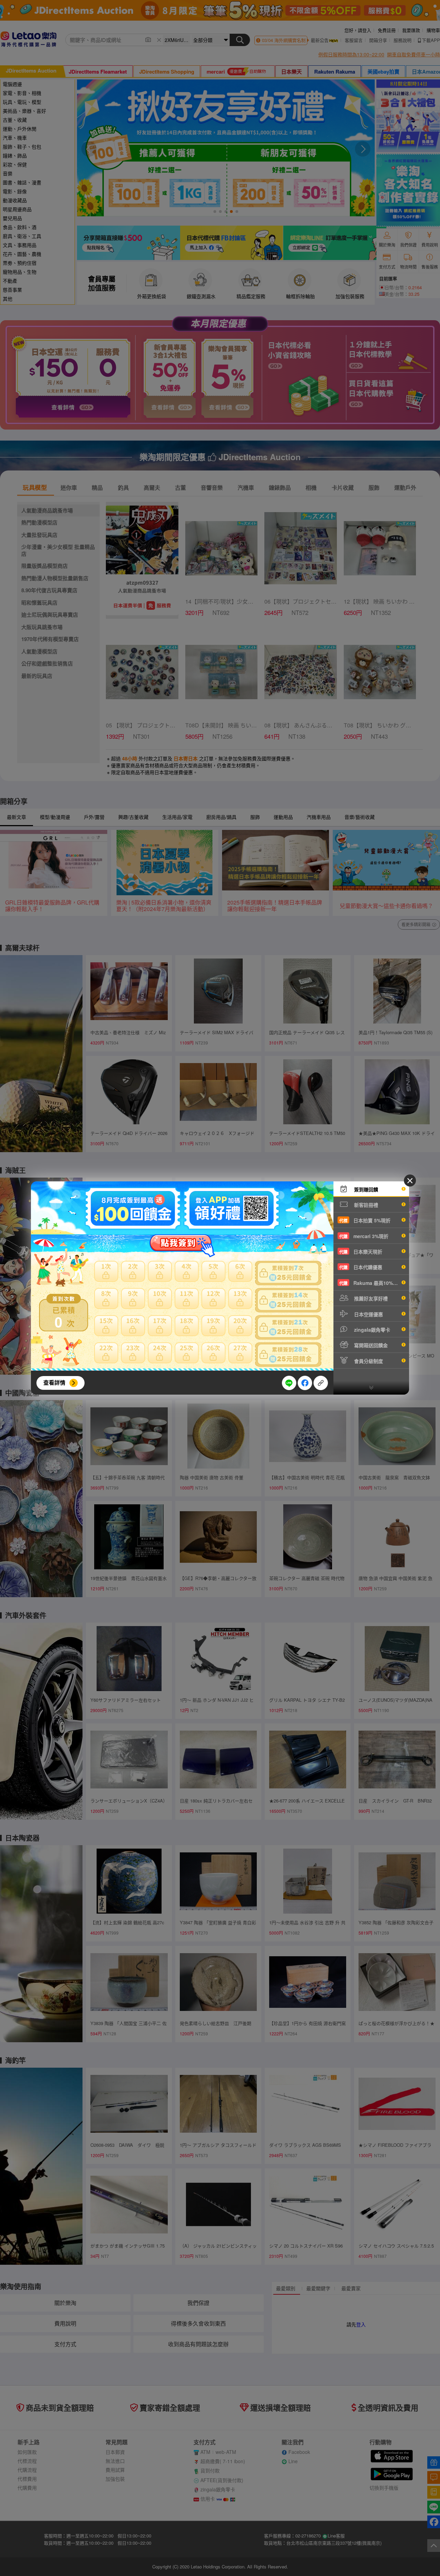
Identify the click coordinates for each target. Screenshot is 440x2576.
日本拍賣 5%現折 (365, 1220)
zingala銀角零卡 (371, 1330)
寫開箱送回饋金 (370, 1345)
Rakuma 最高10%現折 (371, 1283)
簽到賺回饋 (365, 1189)
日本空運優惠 (368, 1314)
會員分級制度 (368, 1361)
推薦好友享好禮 (370, 1298)
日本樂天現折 (361, 1252)
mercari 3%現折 (364, 1236)
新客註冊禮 (365, 1205)
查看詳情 (54, 1382)
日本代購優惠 (361, 1267)
